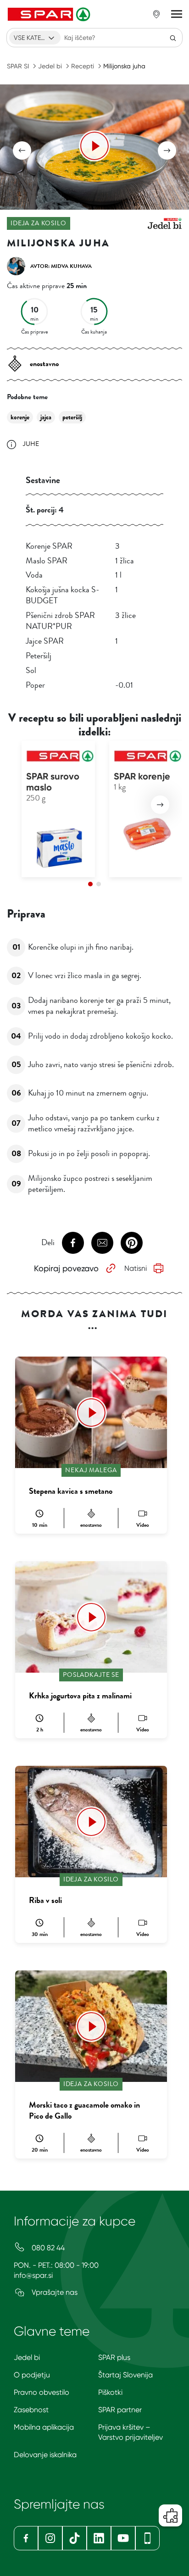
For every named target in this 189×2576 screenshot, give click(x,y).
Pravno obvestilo (42, 2392)
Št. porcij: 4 (45, 510)
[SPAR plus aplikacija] (147, 2538)
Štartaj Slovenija (125, 2375)
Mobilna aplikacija (44, 2427)
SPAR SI (18, 66)
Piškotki (110, 2392)
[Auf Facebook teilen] (73, 1243)
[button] (22, 150)
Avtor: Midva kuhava (61, 266)
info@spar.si (33, 2275)
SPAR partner (120, 2410)
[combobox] (35, 38)
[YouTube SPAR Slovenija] (123, 2538)
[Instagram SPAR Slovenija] (50, 2538)
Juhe (31, 444)
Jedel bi (50, 66)
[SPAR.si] (50, 14)
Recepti (83, 66)
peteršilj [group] (72, 417)
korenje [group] (20, 417)
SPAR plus (114, 2357)
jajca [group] (46, 417)
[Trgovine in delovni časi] (156, 14)
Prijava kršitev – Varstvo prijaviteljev (131, 2432)
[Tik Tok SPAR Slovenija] (75, 2538)
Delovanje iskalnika (45, 2455)
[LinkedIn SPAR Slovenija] (99, 2538)
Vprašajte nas (54, 2292)
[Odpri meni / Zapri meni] (177, 14)
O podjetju (32, 2375)
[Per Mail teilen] (102, 1243)
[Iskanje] (173, 38)
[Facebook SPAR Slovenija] (26, 2538)
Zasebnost (31, 2410)
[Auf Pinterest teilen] (132, 1243)
